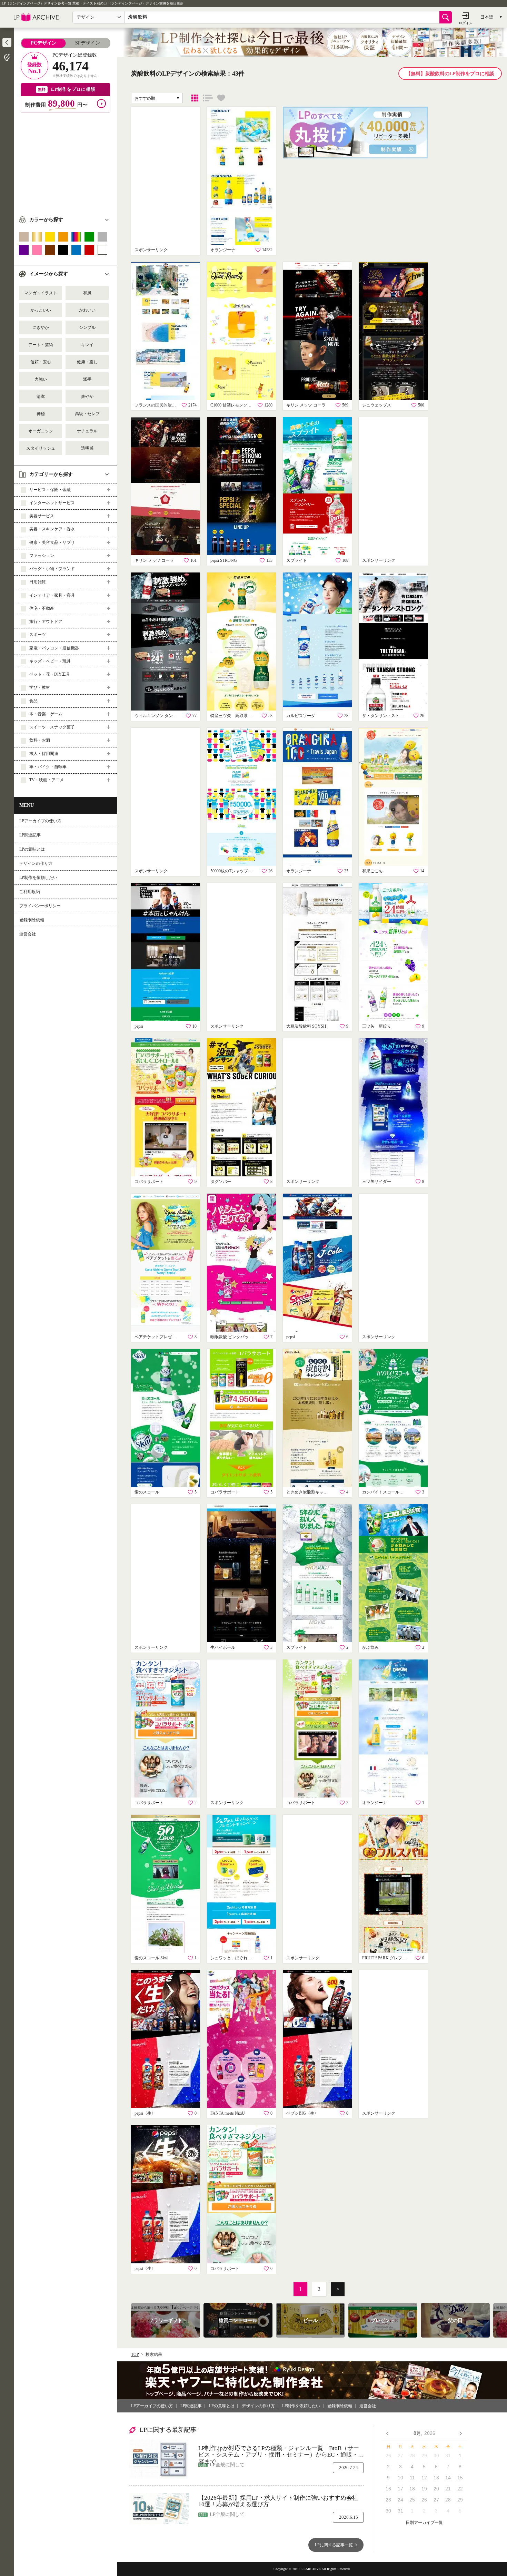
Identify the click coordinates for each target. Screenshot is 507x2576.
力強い (41, 379)
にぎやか (41, 327)
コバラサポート (149, 1182)
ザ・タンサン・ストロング (385, 716)
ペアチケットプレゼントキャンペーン (157, 1337)
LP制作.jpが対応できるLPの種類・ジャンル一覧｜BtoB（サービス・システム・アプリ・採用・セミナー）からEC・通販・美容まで (281, 2452)
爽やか (87, 396)
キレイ (87, 345)
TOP (135, 2354)
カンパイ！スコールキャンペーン (385, 1492)
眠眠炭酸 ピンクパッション (233, 1337)
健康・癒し (87, 362)
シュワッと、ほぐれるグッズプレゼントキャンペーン (233, 1958)
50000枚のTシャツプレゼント (233, 871)
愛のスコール (147, 1492)
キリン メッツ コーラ (306, 405)
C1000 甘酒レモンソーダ (233, 405)
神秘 (41, 414)
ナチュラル (87, 431)
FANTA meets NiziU (228, 2113)
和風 (87, 293)
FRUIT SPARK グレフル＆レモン (385, 1958)
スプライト (297, 560)
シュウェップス (377, 405)
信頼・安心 (41, 362)
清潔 (41, 396)
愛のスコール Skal (151, 1958)
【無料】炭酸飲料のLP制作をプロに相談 (450, 74)
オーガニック (41, 431)
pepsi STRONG (224, 560)
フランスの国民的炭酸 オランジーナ (157, 405)
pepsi (139, 1026)
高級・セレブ (87, 414)
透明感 (87, 448)
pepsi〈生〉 (145, 2113)
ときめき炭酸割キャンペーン (309, 1492)
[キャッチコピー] (208, 98)
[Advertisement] (66, 161)
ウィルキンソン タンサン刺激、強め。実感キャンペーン (157, 716)
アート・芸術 (41, 345)
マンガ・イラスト (41, 293)
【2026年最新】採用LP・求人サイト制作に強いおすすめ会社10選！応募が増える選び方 (278, 2501)
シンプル (87, 327)
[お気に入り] (221, 98)
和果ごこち (372, 871)
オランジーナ (223, 250)
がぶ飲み (370, 1647)
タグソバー (221, 1182)
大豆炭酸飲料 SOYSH (306, 1026)
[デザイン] (195, 98)
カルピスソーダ (301, 716)
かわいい (87, 310)
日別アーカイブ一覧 (424, 2523)
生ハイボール (223, 1647)
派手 (87, 379)
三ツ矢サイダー (377, 1182)
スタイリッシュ (41, 448)
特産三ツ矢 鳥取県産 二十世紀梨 (233, 716)
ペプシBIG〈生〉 (302, 2113)
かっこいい (41, 310)
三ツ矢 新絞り (377, 1026)
